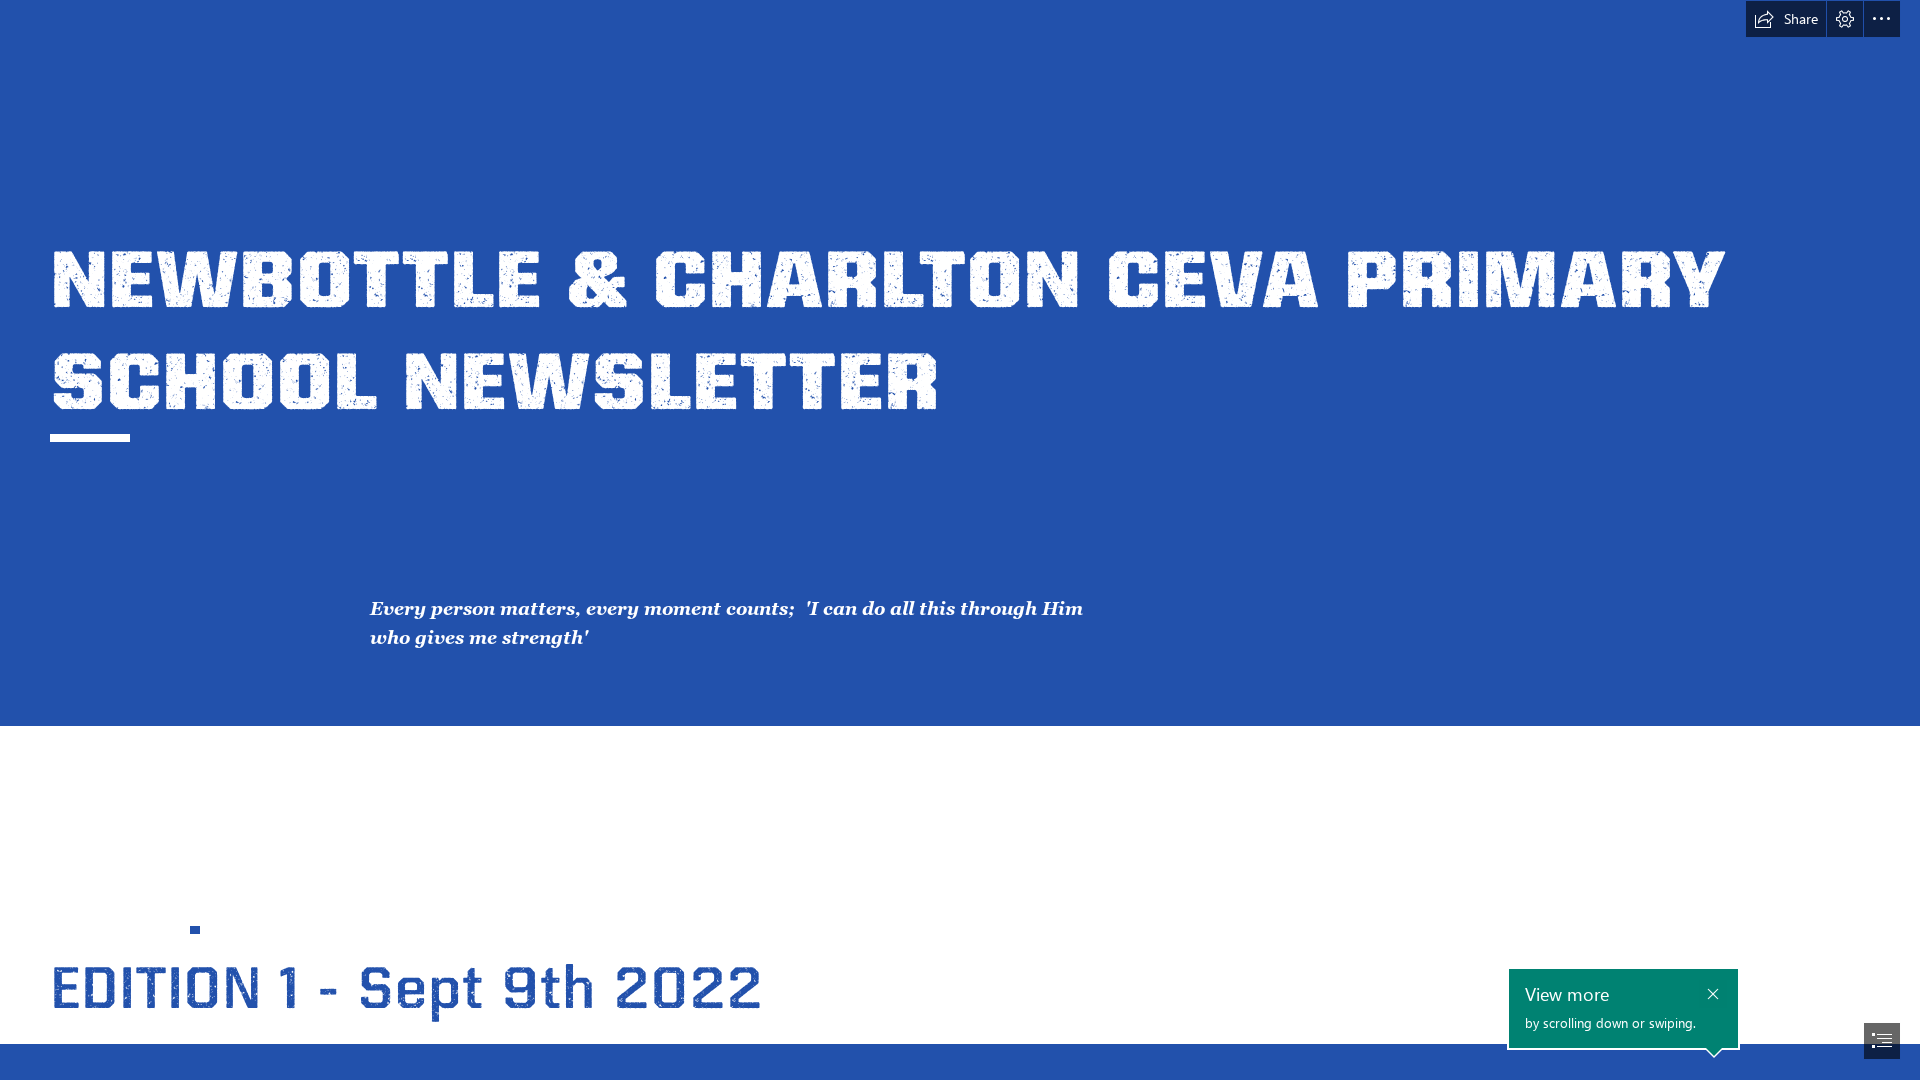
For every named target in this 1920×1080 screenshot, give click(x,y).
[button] (1786, 19)
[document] (960, 540)
